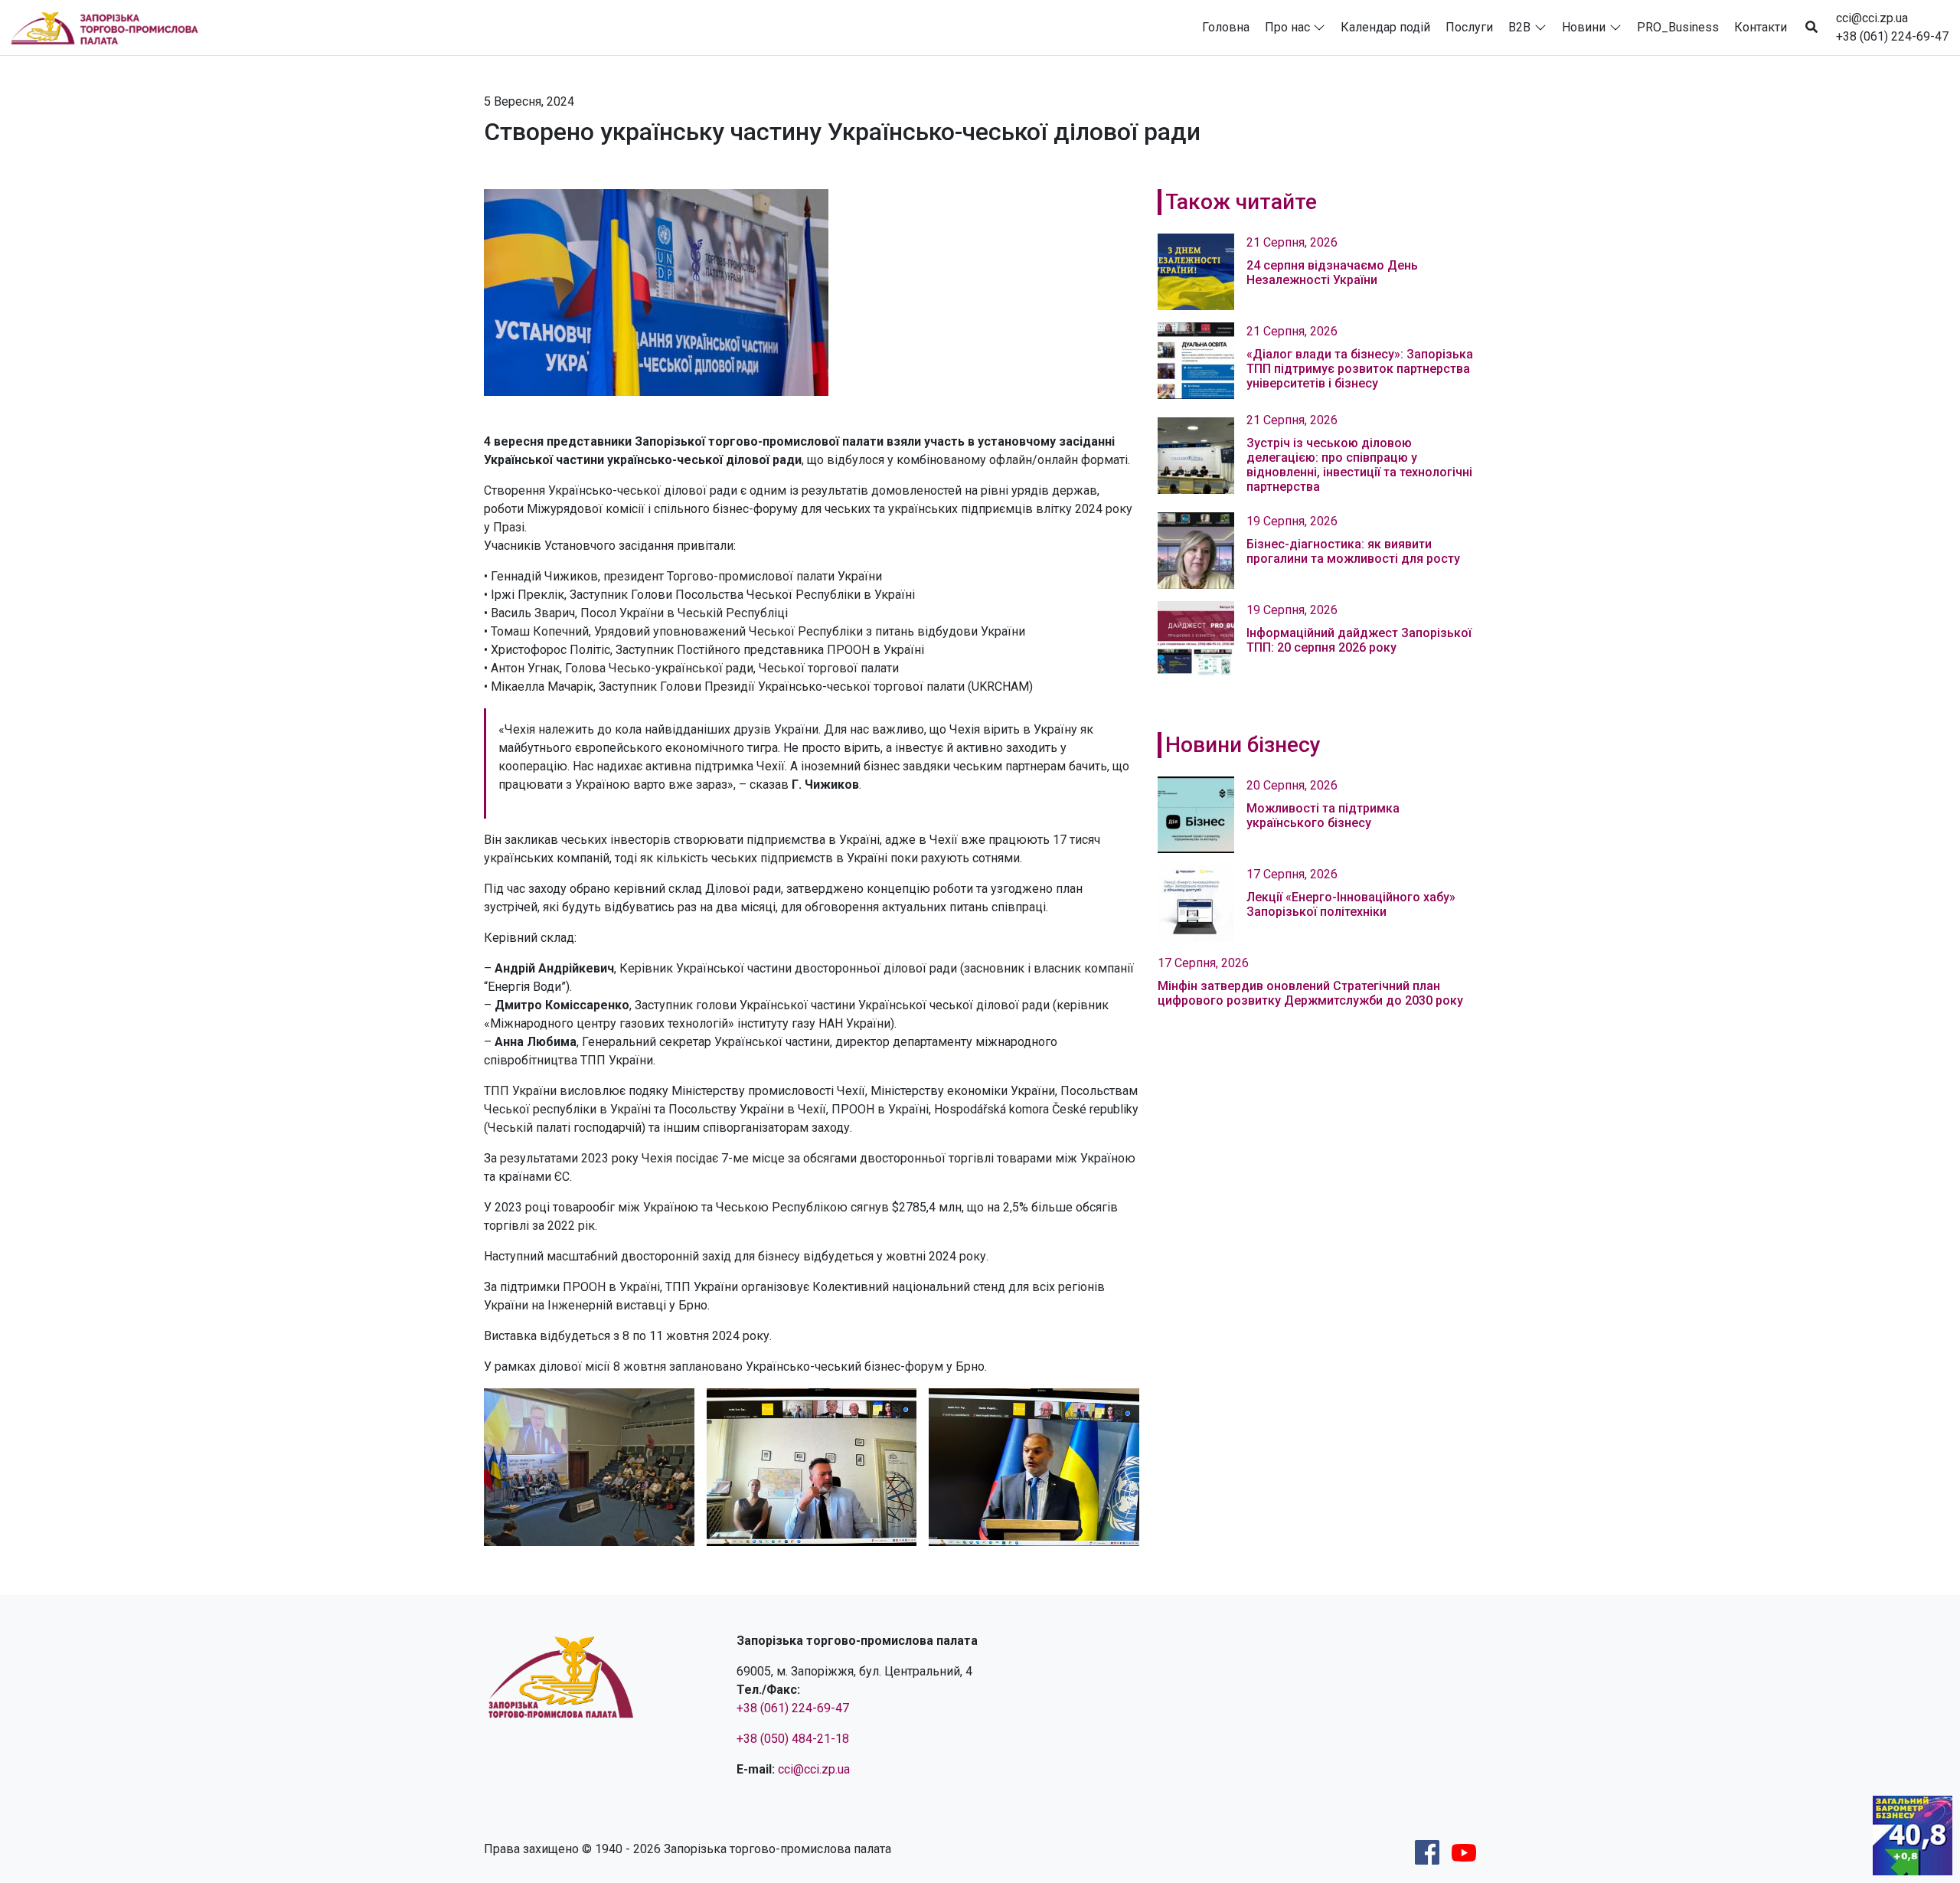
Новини (1584, 27)
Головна (1226, 27)
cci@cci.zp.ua (1872, 18)
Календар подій (1385, 27)
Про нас (1287, 27)
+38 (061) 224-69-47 (1892, 36)
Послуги (1469, 27)
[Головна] (111, 28)
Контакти (1761, 27)
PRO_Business (1678, 27)
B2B (1519, 27)
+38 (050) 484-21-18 (793, 1739)
